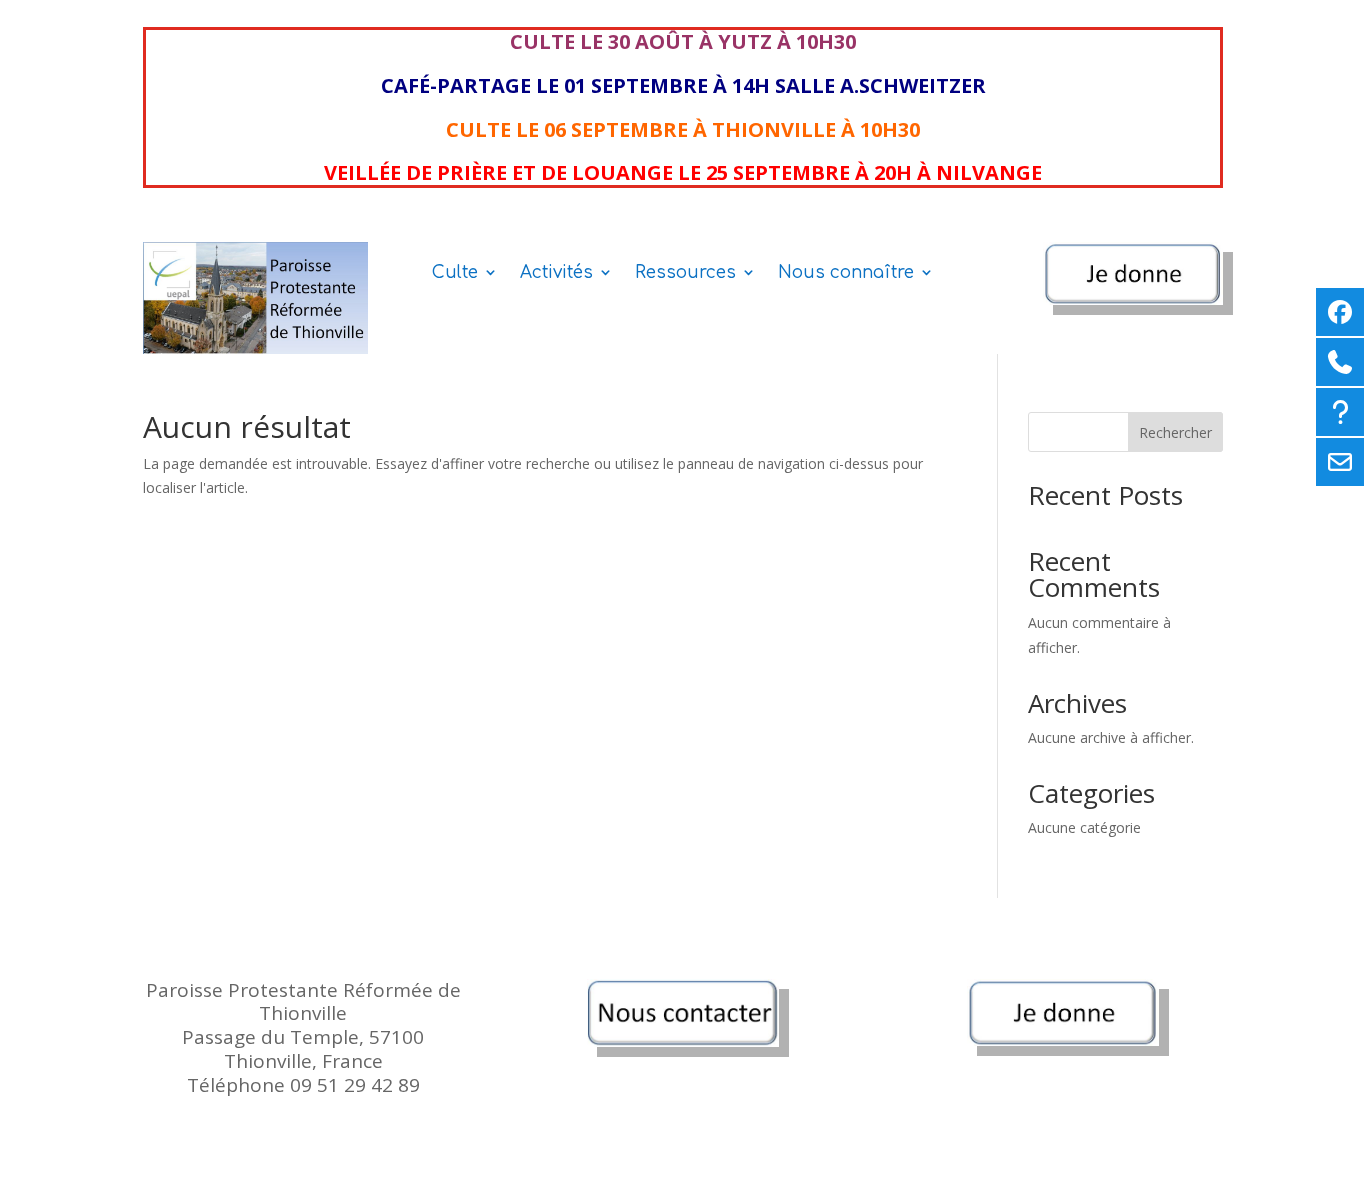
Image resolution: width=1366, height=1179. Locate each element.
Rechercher (1175, 432)
